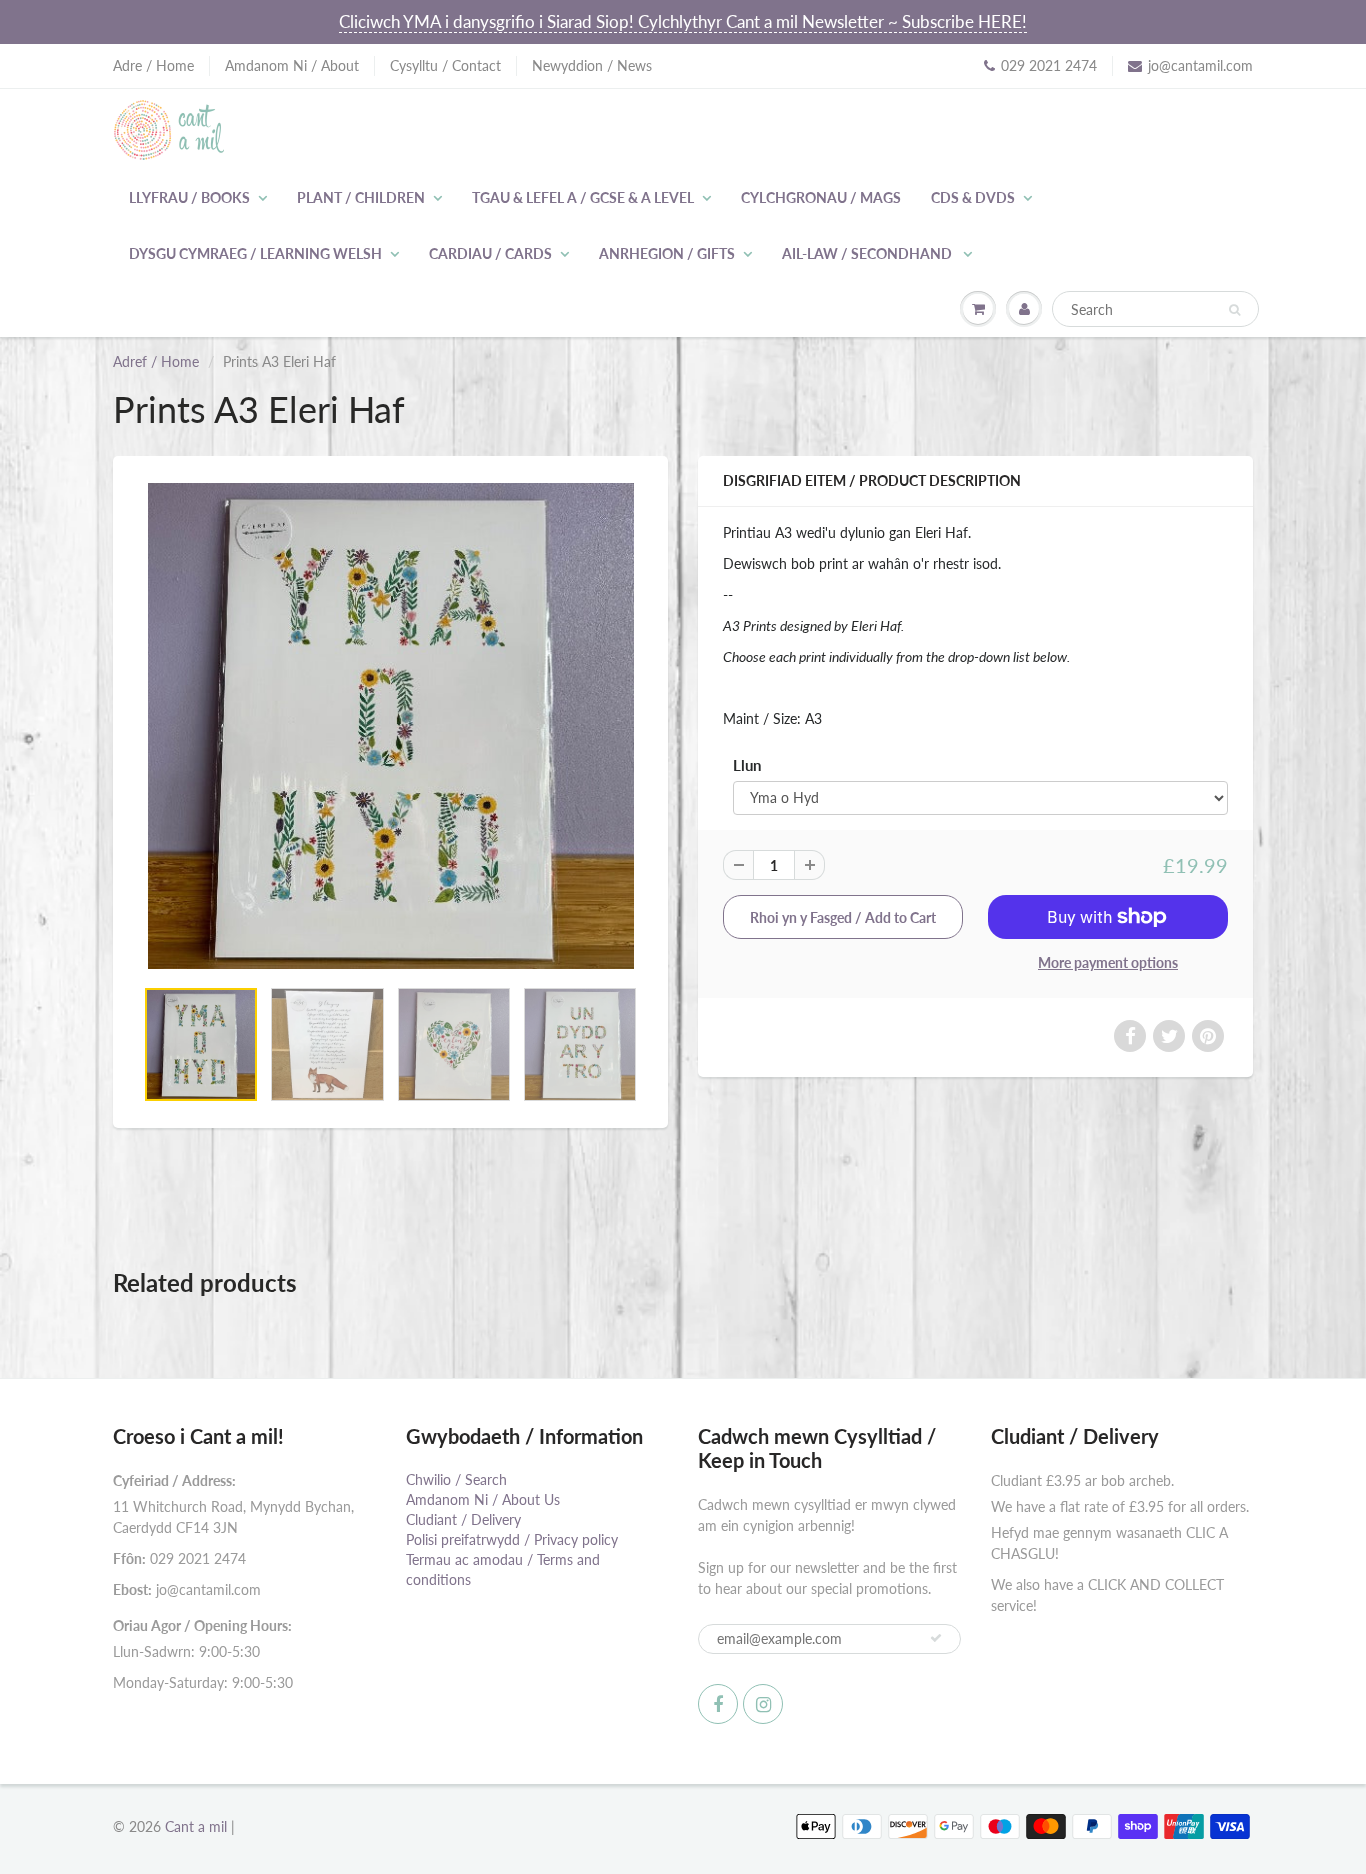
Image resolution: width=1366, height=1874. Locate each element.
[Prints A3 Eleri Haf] (390, 726)
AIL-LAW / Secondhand (868, 253)
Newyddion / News (592, 65)
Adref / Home (156, 361)
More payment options (1108, 962)
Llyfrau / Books (189, 197)
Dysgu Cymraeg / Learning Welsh (255, 253)
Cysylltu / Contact (445, 65)
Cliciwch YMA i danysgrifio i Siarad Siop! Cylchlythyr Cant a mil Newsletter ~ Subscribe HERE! (683, 21)
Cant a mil (196, 1826)
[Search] (1234, 310)
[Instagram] (763, 1704)
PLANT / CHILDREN (361, 197)
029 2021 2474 (1049, 65)
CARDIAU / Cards (490, 253)
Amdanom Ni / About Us (483, 1499)
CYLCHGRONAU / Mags (821, 197)
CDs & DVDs (973, 197)
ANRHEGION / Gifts (667, 253)
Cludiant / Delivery (463, 1519)
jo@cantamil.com (1200, 65)
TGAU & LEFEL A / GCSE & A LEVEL (583, 197)
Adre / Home (153, 65)
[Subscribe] (936, 1638)
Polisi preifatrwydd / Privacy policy (512, 1539)
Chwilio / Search (456, 1479)
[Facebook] (718, 1704)
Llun (747, 765)
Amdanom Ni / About (292, 65)
